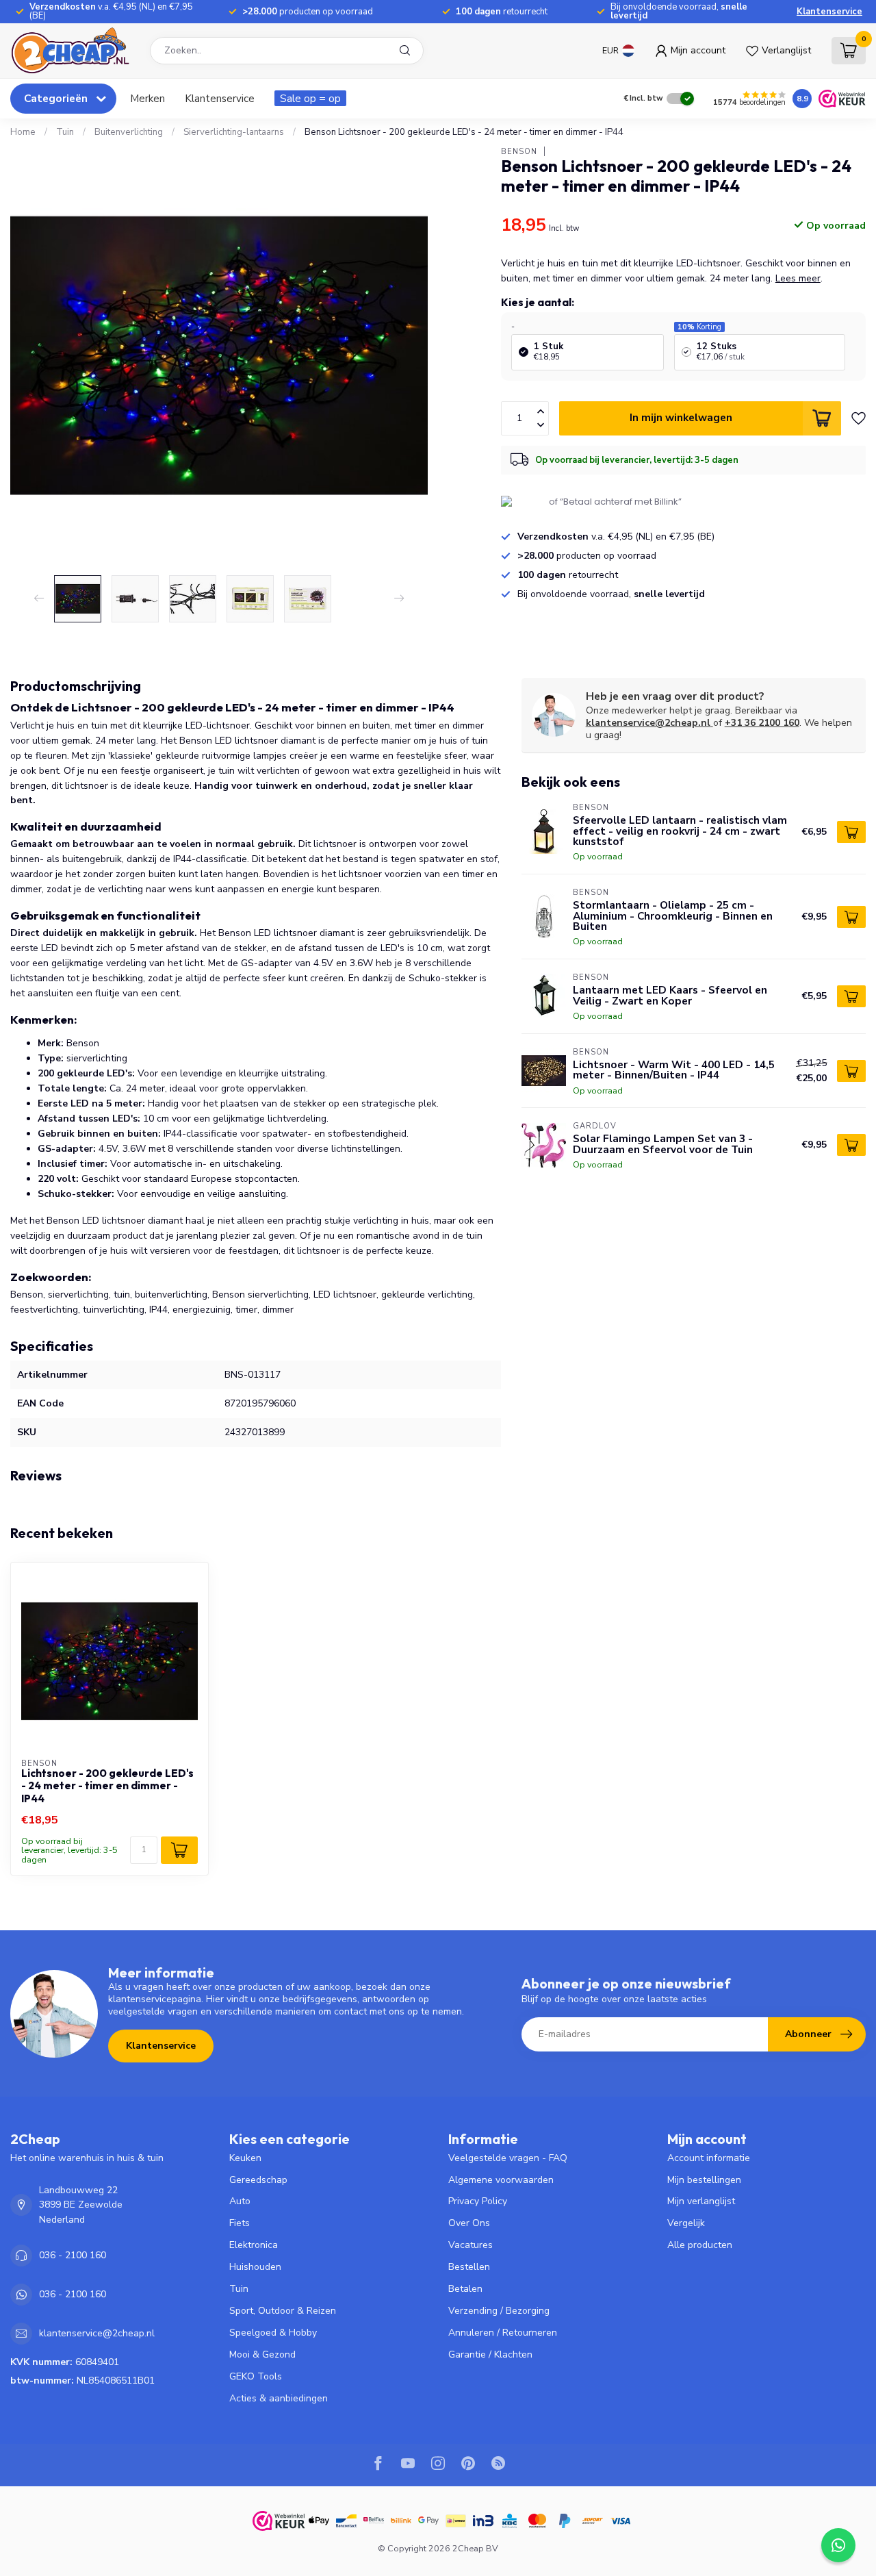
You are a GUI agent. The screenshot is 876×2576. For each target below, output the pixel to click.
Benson (519, 151)
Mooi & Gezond (262, 2354)
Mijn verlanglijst (701, 2201)
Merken (147, 98)
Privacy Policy (478, 2201)
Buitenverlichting (129, 132)
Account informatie (709, 2158)
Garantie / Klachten (490, 2354)
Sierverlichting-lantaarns (234, 132)
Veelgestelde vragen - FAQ (508, 2158)
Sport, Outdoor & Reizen (283, 2311)
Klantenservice (829, 12)
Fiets (240, 2223)
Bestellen (469, 2267)
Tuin (65, 132)
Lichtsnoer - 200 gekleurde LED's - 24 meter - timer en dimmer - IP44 (107, 1786)
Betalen (465, 2289)
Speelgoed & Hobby (273, 2333)
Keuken (245, 2158)
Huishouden (255, 2267)
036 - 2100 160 (73, 2255)
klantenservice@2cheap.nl (648, 723)
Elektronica (254, 2245)
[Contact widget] (838, 2545)
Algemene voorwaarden (501, 2180)
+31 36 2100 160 (762, 723)
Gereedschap (258, 2180)
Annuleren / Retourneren (503, 2333)
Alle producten (700, 2245)
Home (23, 132)
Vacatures (471, 2245)
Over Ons (469, 2223)
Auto (240, 2201)
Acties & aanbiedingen (279, 2398)
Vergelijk (686, 2223)
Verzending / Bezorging (499, 2311)
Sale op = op (310, 98)
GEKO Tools (256, 2376)
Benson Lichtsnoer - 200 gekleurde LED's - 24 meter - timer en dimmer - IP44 (464, 132)
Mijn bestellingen (704, 2180)
